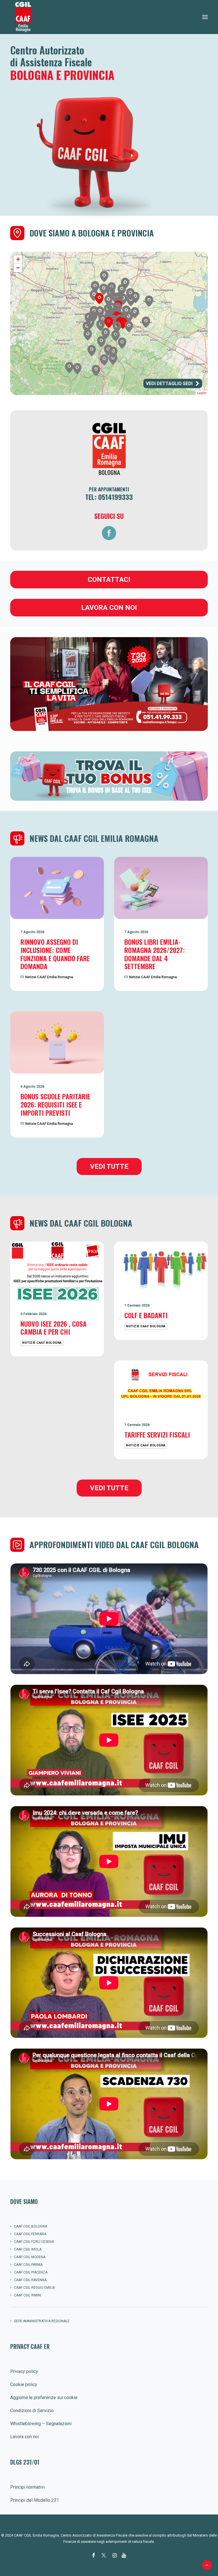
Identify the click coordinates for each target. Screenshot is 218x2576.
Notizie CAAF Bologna (42, 1343)
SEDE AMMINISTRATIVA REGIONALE (42, 2321)
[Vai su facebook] (109, 533)
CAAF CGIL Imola (28, 2249)
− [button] (18, 268)
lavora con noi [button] (109, 608)
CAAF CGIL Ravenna (30, 2280)
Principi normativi (27, 2487)
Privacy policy (24, 2371)
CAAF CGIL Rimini (28, 2295)
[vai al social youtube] (124, 2556)
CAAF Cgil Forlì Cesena (34, 2242)
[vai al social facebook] (94, 2556)
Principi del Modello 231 (35, 2500)
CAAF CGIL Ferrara (30, 2234)
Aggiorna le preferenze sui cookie (44, 2398)
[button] (205, 17)
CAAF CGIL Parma (28, 2265)
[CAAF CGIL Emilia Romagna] (23, 17)
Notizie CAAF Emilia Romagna (49, 977)
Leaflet (202, 393)
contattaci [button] (109, 580)
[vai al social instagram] (115, 2556)
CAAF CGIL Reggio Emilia (34, 2288)
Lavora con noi (25, 2437)
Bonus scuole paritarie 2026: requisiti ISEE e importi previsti (55, 1104)
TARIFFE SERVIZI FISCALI (157, 1434)
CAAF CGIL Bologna (31, 2226)
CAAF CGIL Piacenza (31, 2272)
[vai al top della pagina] (207, 2565)
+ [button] (18, 259)
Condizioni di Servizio (32, 2411)
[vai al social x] (104, 2556)
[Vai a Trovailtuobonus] (109, 684)
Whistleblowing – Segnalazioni (41, 2424)
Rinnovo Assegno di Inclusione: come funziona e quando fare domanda (55, 954)
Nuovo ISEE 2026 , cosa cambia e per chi (54, 1328)
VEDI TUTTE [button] (109, 1167)
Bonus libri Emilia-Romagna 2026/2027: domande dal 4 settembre (155, 954)
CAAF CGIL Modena (30, 2257)
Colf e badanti (146, 1315)
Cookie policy (24, 2384)
